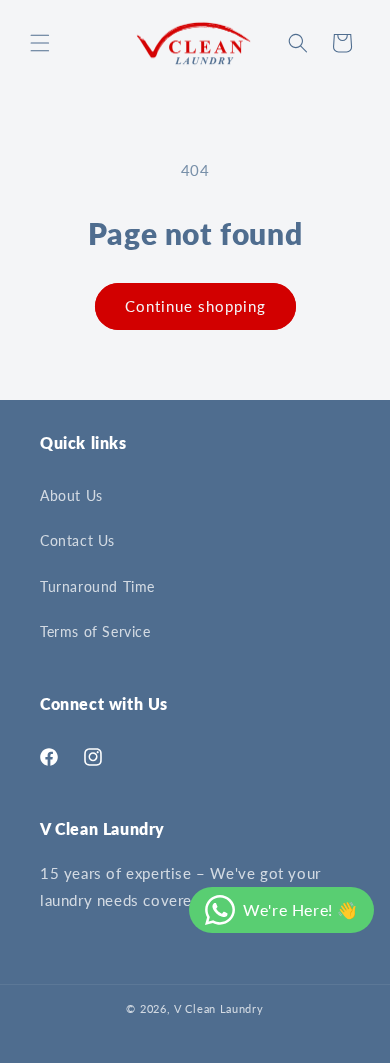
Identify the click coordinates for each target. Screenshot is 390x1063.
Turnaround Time (97, 586)
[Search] (298, 43)
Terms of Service (95, 631)
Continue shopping (195, 306)
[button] (40, 43)
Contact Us (77, 540)
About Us (71, 495)
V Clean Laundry (219, 1008)
